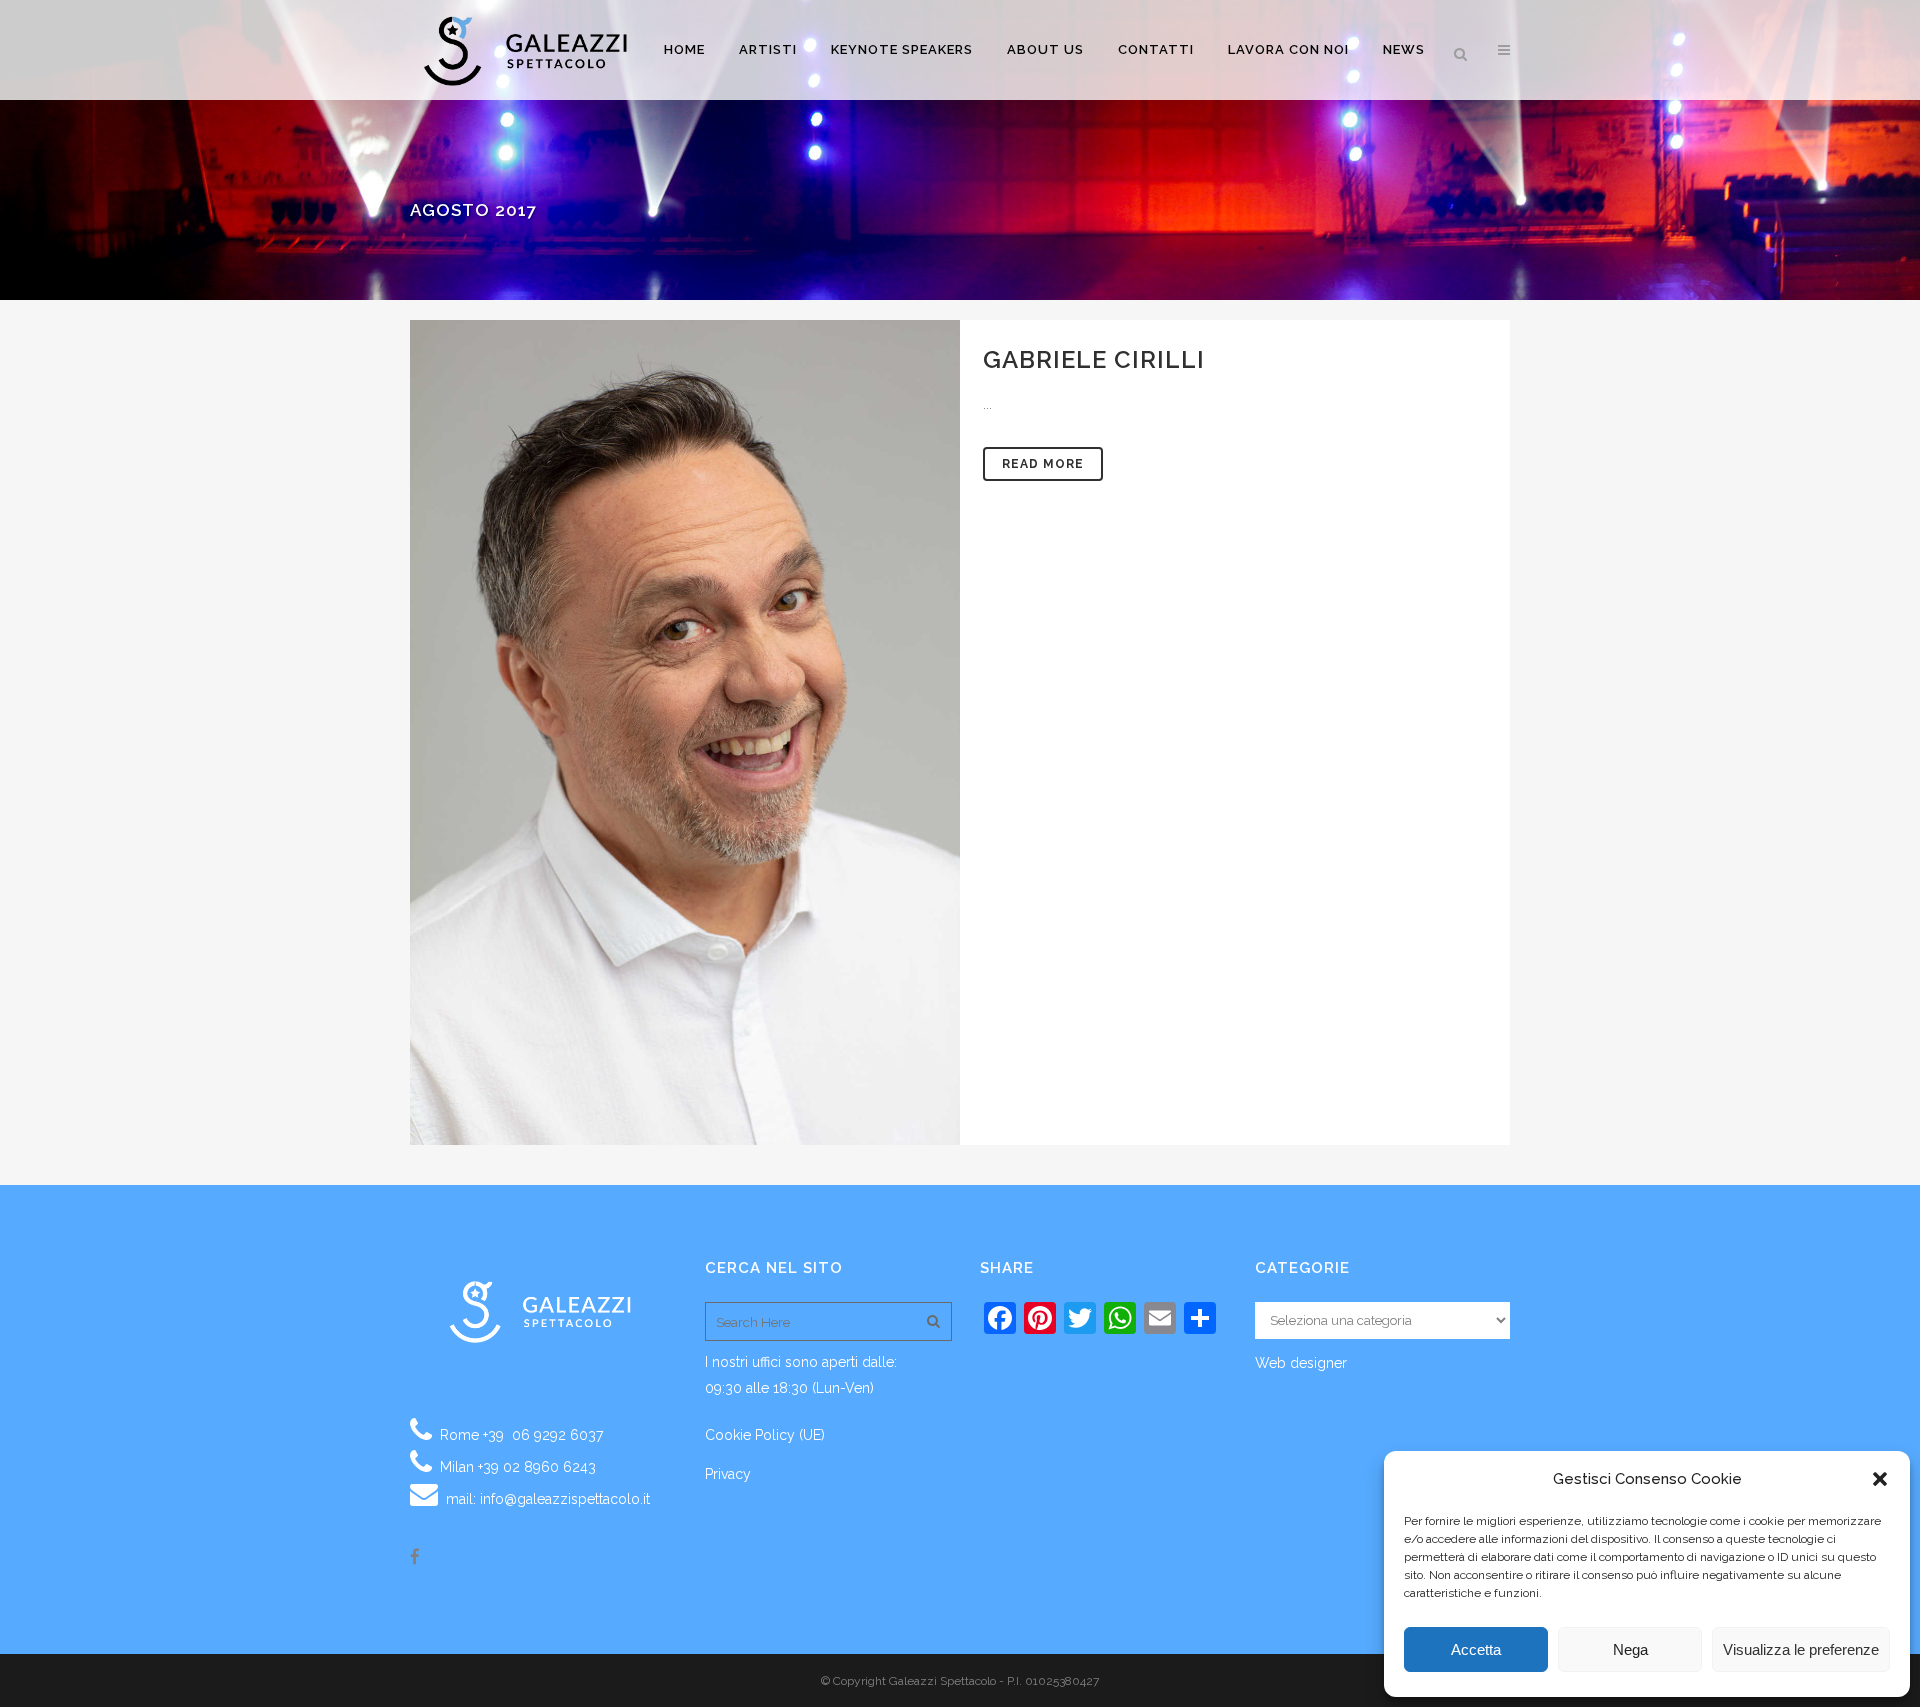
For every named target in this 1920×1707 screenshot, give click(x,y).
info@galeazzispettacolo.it (565, 1499)
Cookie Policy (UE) (765, 1435)
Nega (1630, 1649)
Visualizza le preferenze (1801, 1649)
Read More (1043, 464)
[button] (1880, 1479)
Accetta (1476, 1649)
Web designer (1301, 1363)
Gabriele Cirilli (1094, 359)
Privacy (728, 1474)
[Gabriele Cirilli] (685, 732)
